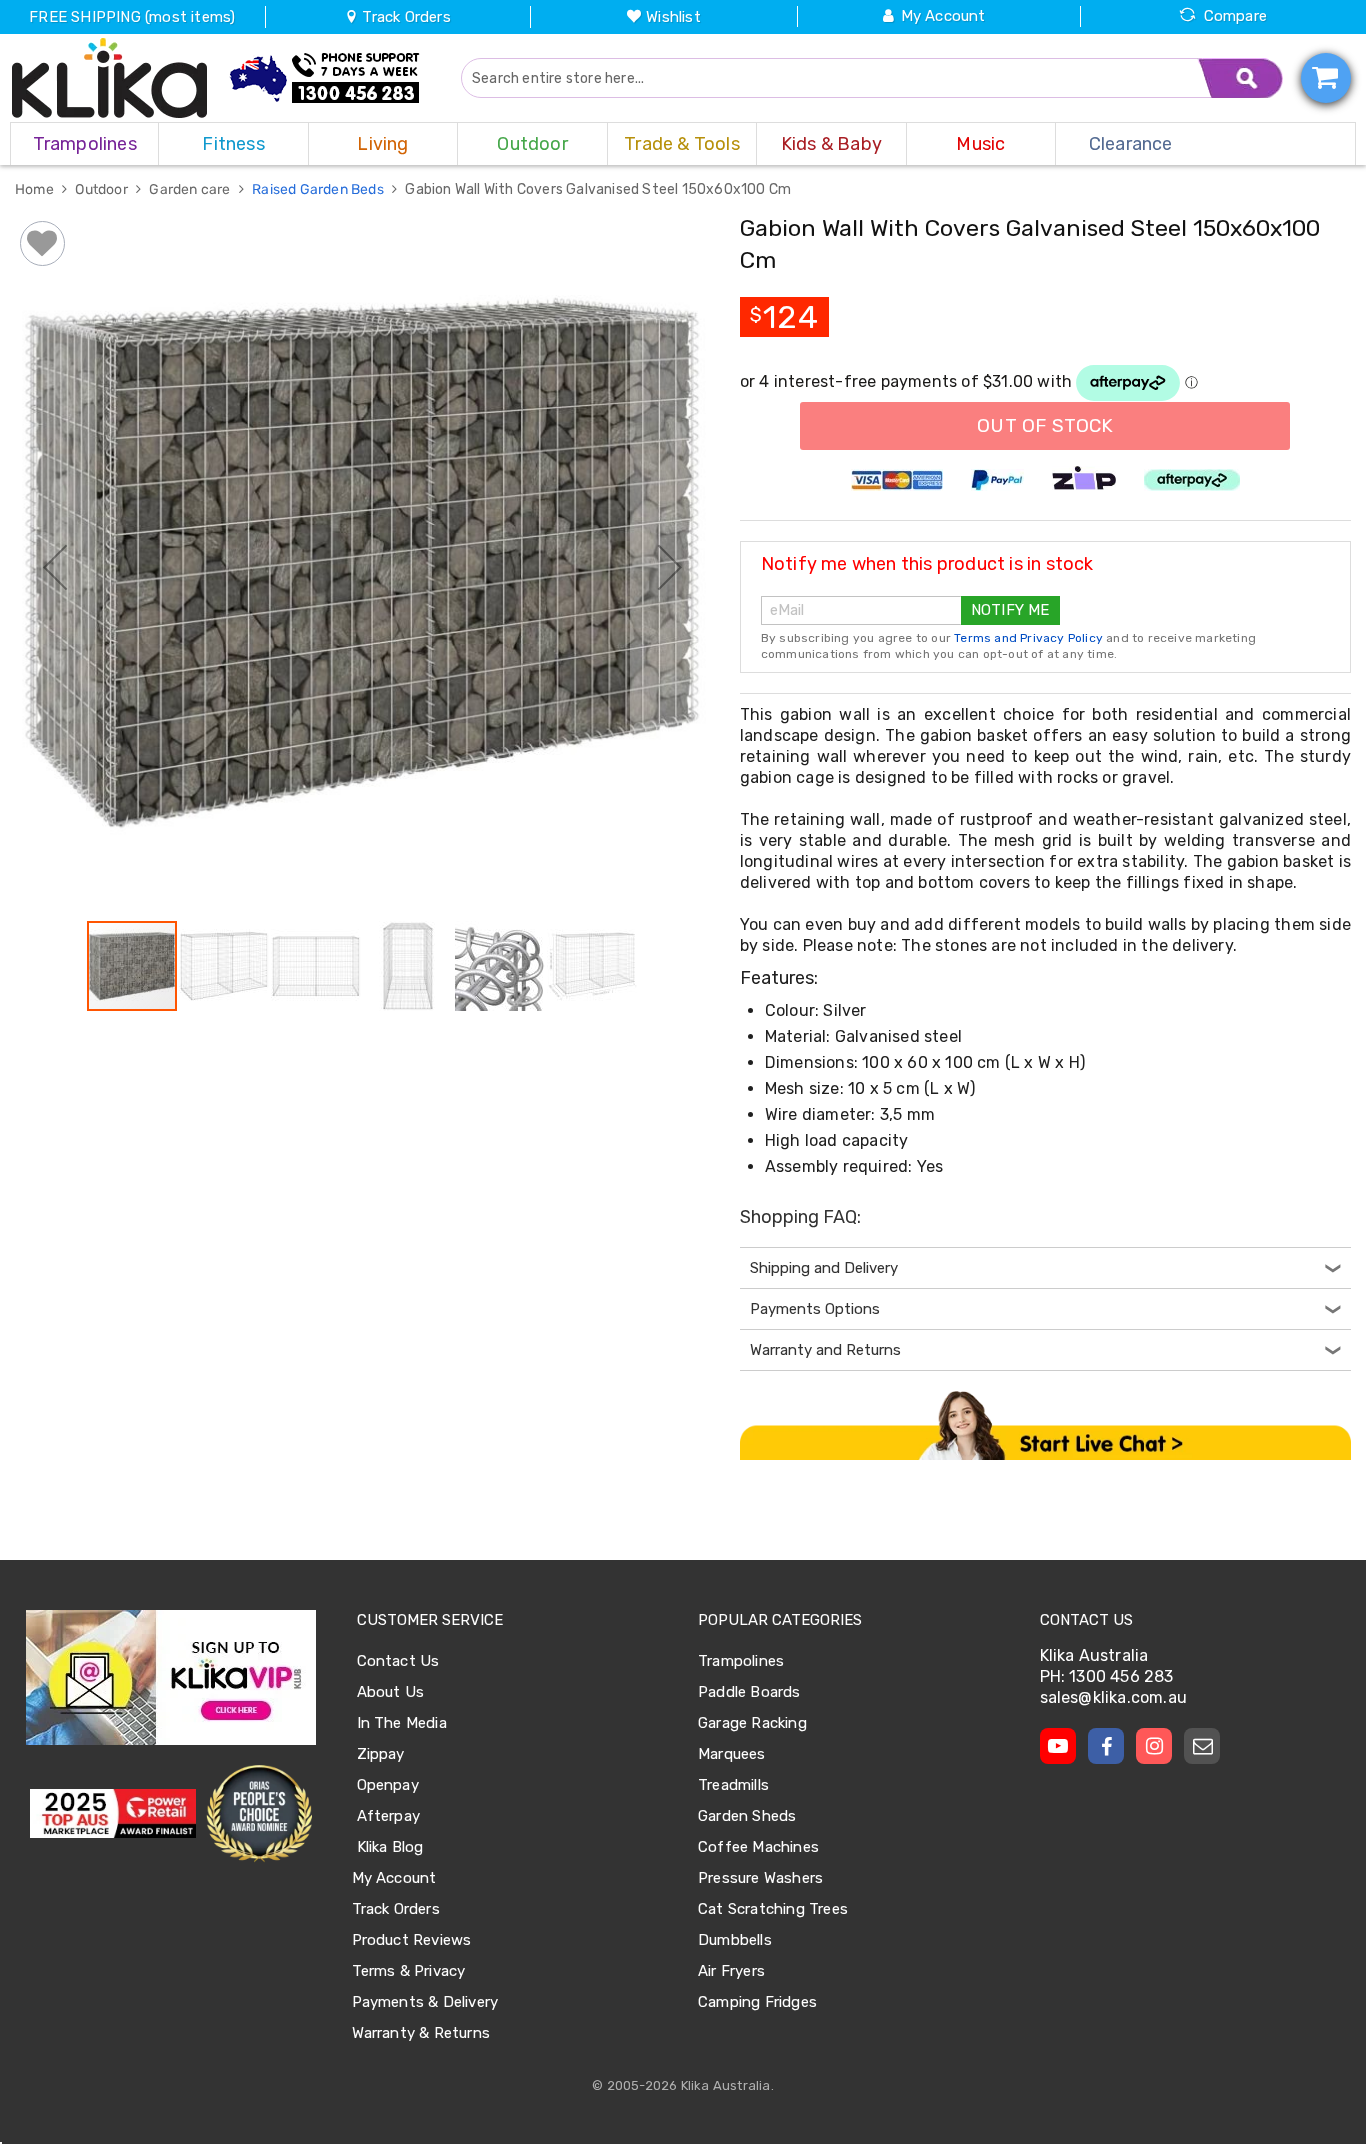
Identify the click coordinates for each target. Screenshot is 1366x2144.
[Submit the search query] (1241, 78)
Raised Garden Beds (319, 189)
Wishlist (673, 17)
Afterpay (389, 1816)
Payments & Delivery (425, 2002)
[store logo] (110, 78)
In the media (402, 1723)
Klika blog (390, 1847)
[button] (55, 566)
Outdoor (103, 189)
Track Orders (404, 17)
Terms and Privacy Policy (1028, 638)
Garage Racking (752, 1723)
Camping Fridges (757, 2002)
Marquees (732, 1754)
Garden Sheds (747, 1816)
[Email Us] (1202, 1746)
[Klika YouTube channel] (1058, 1746)
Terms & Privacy (409, 1971)
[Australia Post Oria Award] (258, 1814)
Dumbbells (735, 1940)
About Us (391, 1692)
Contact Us (398, 1661)
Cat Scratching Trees (773, 1909)
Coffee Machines (758, 1847)
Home (36, 189)
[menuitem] (84, 144)
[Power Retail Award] (113, 1814)
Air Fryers (731, 1971)
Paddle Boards (749, 1692)
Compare (1235, 16)
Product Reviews (412, 1940)
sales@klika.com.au (1114, 1697)
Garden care (191, 189)
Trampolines (741, 1661)
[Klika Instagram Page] (1154, 1746)
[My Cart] (1326, 78)
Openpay (388, 1785)
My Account (943, 16)
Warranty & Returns (421, 2033)
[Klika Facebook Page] (1106, 1746)
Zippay (381, 1754)
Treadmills (733, 1785)
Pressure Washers (760, 1878)
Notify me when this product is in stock (927, 564)
